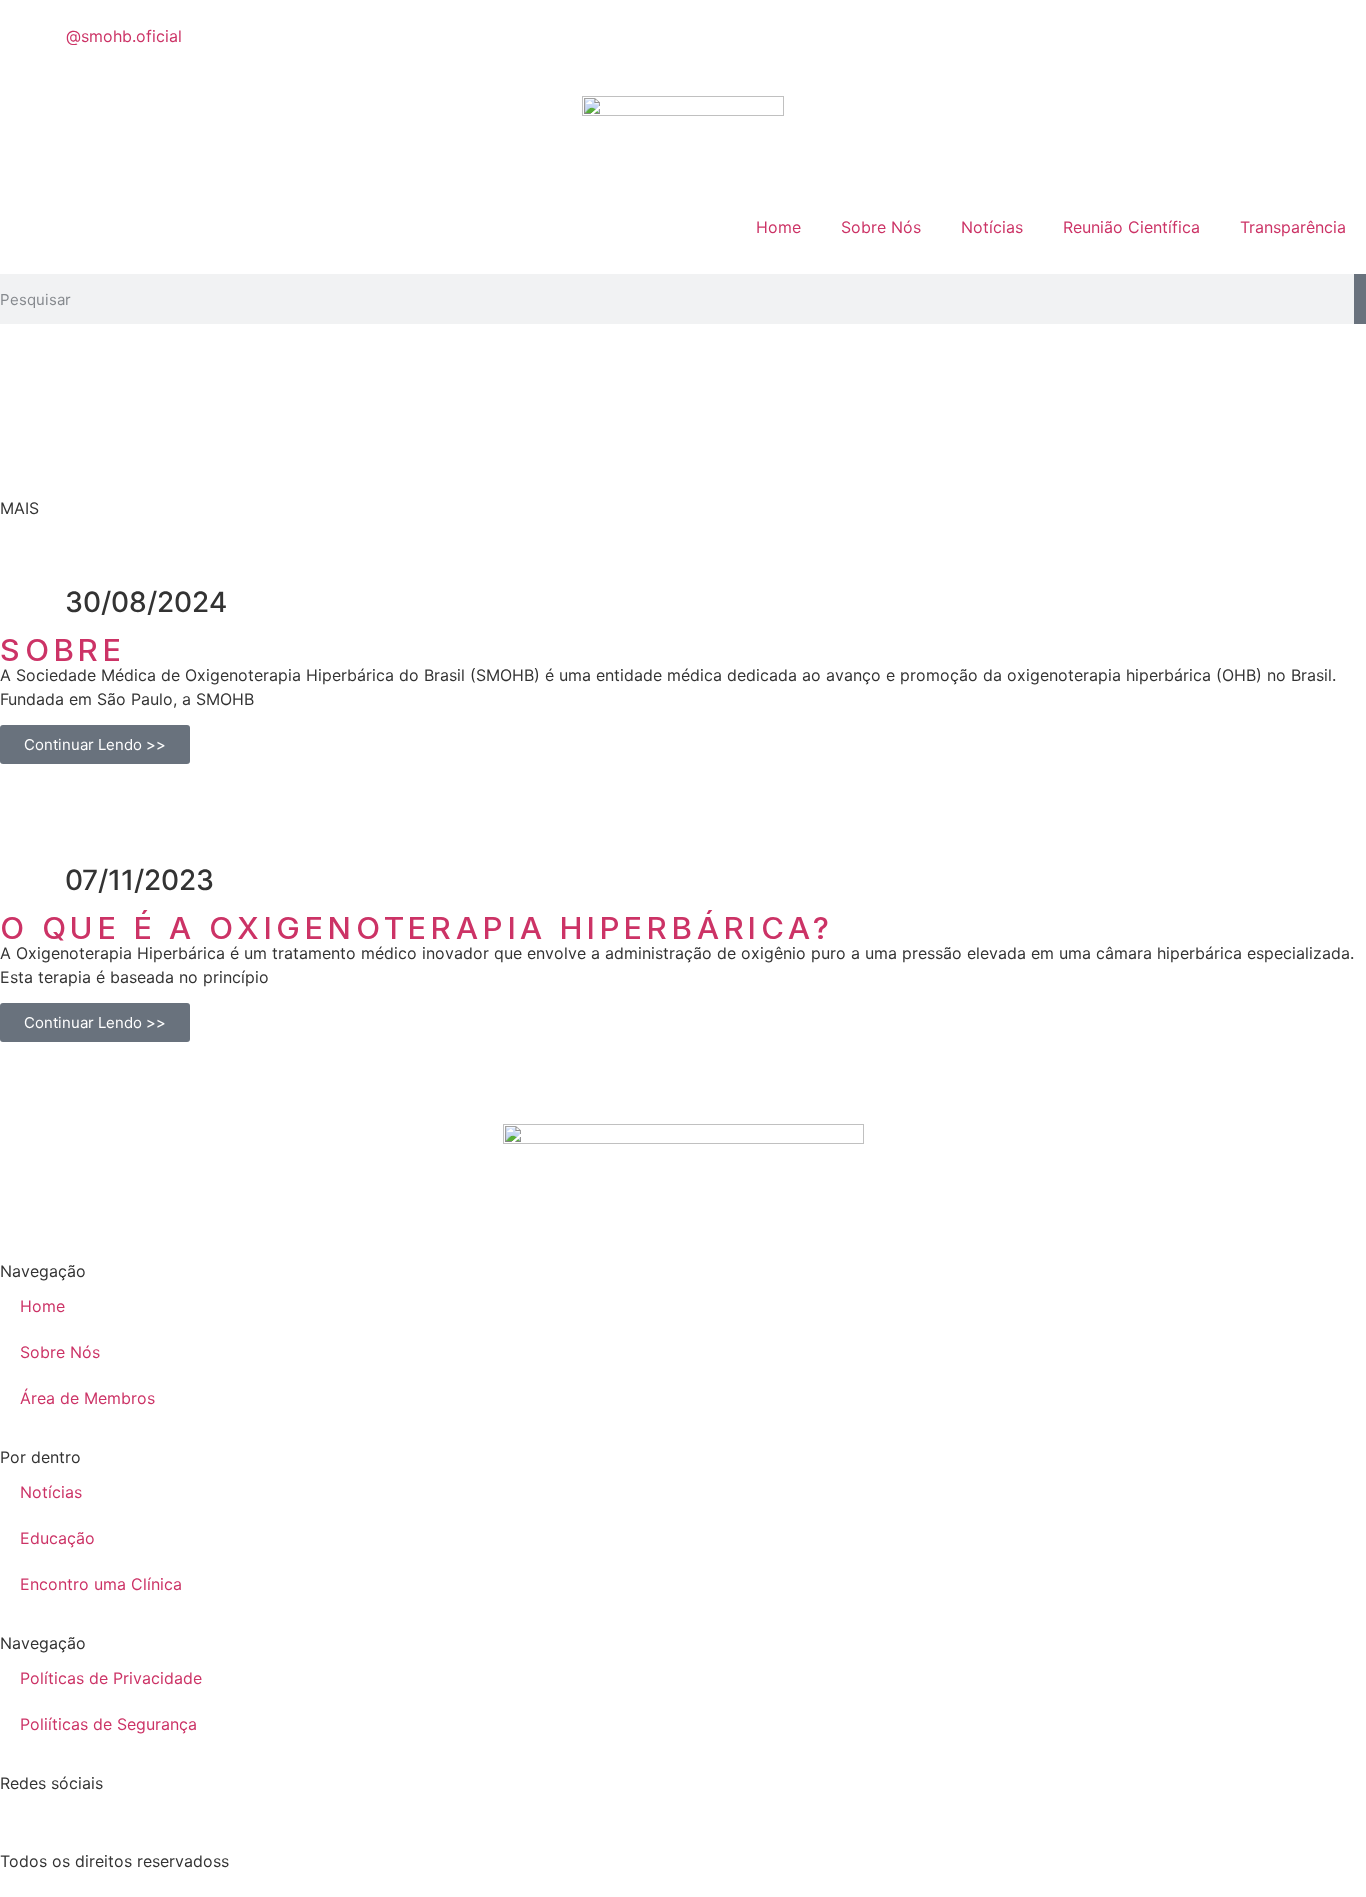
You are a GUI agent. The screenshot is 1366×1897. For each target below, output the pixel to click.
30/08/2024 (146, 602)
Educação (57, 1538)
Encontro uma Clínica (101, 1584)
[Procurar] (1360, 299)
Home (778, 227)
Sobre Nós (881, 227)
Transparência (1293, 227)
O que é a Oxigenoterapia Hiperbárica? (417, 927)
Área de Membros (87, 1398)
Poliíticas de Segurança (108, 1724)
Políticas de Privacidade (111, 1678)
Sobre (63, 649)
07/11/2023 (139, 880)
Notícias (992, 227)
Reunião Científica (1131, 227)
